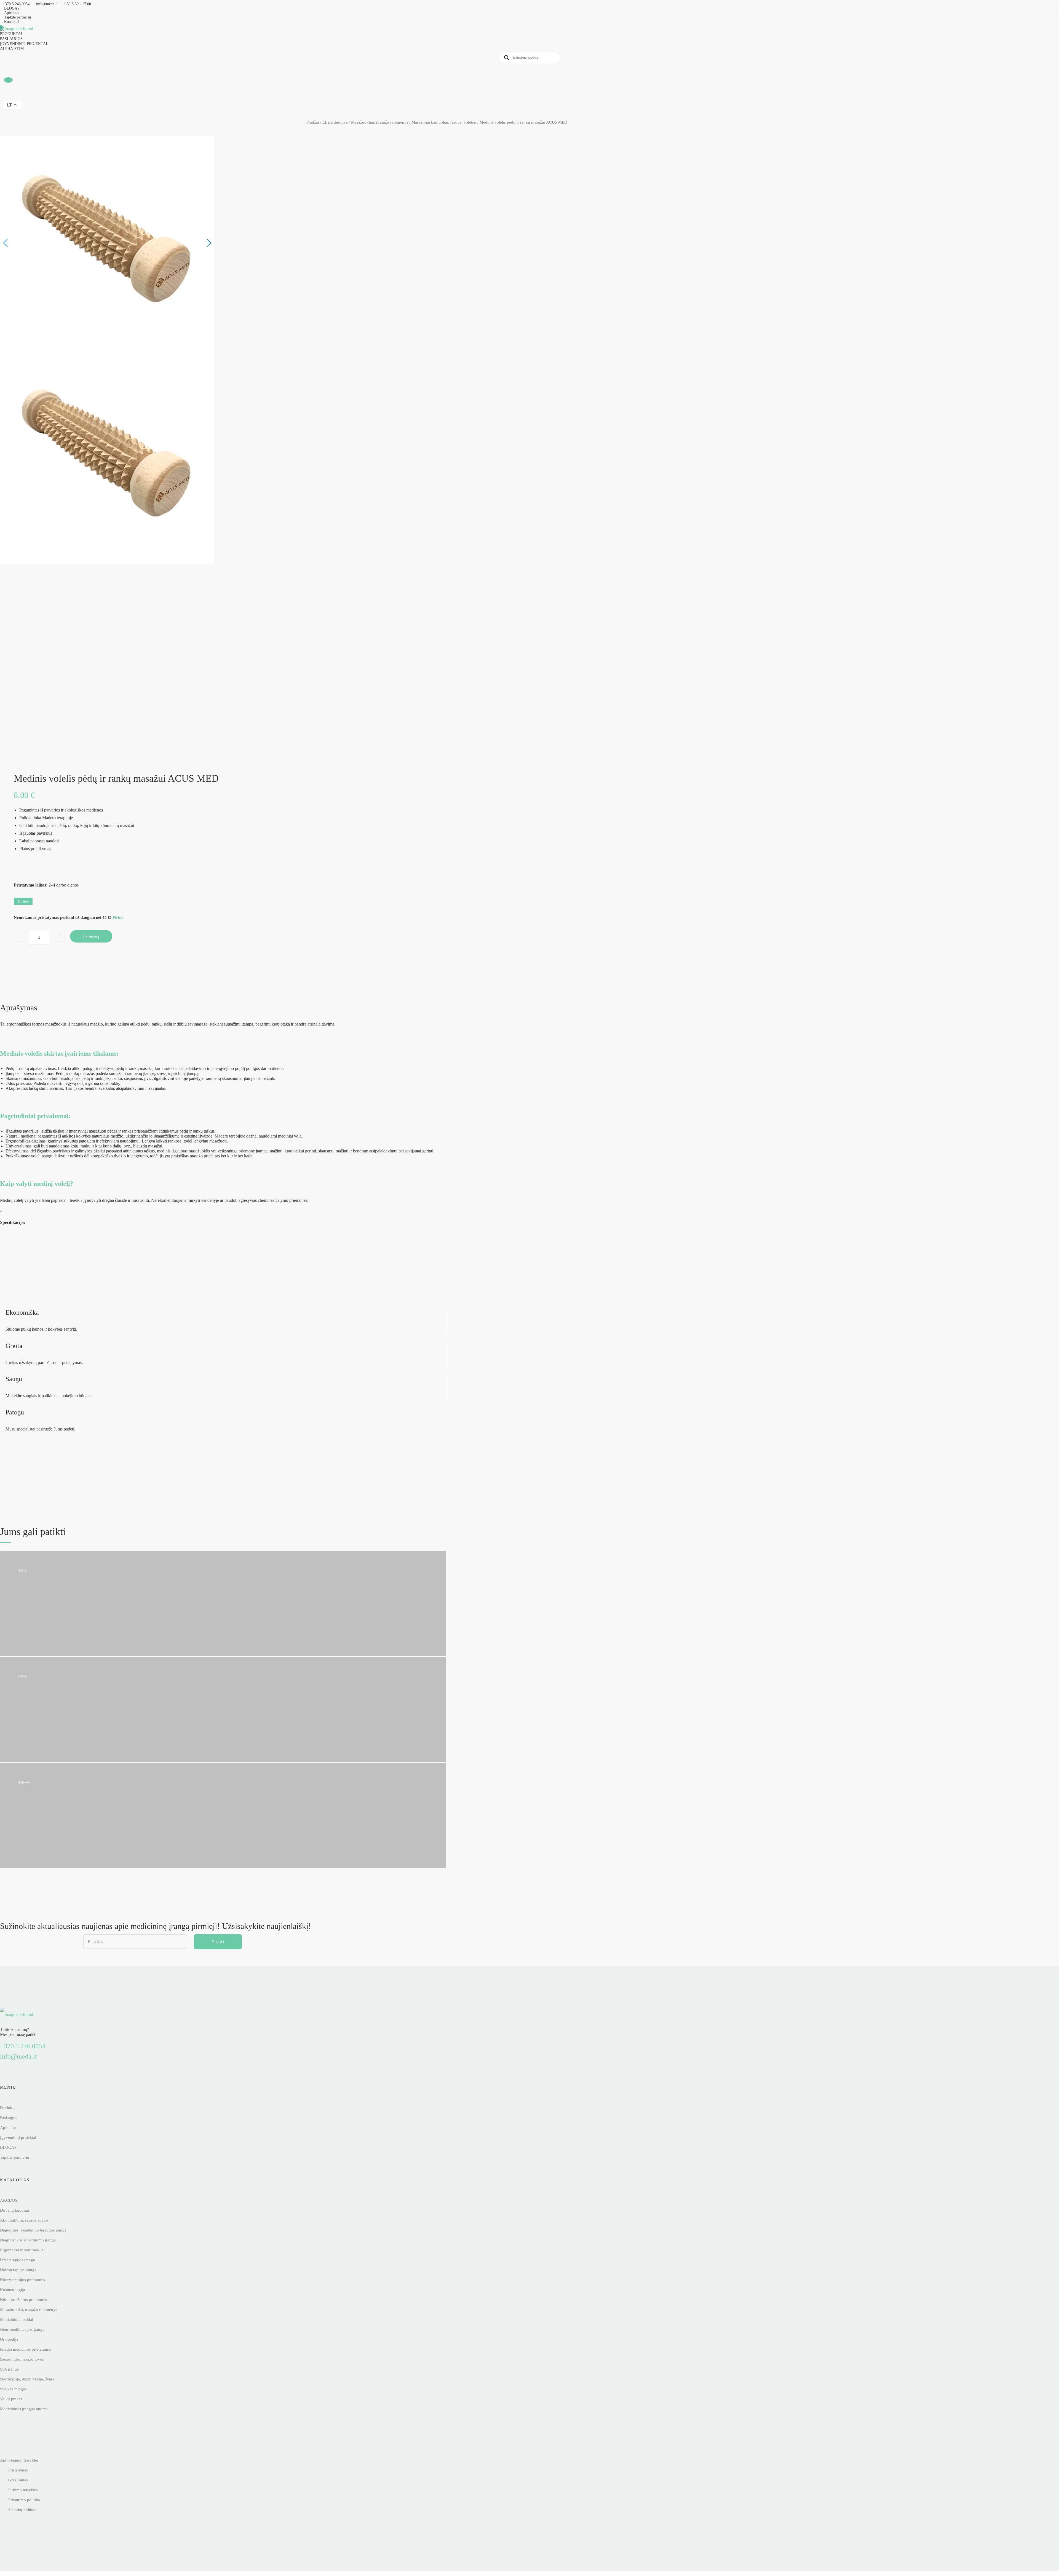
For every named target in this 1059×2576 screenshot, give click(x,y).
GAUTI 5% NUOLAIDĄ (529, 1296)
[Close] (606, 1252)
